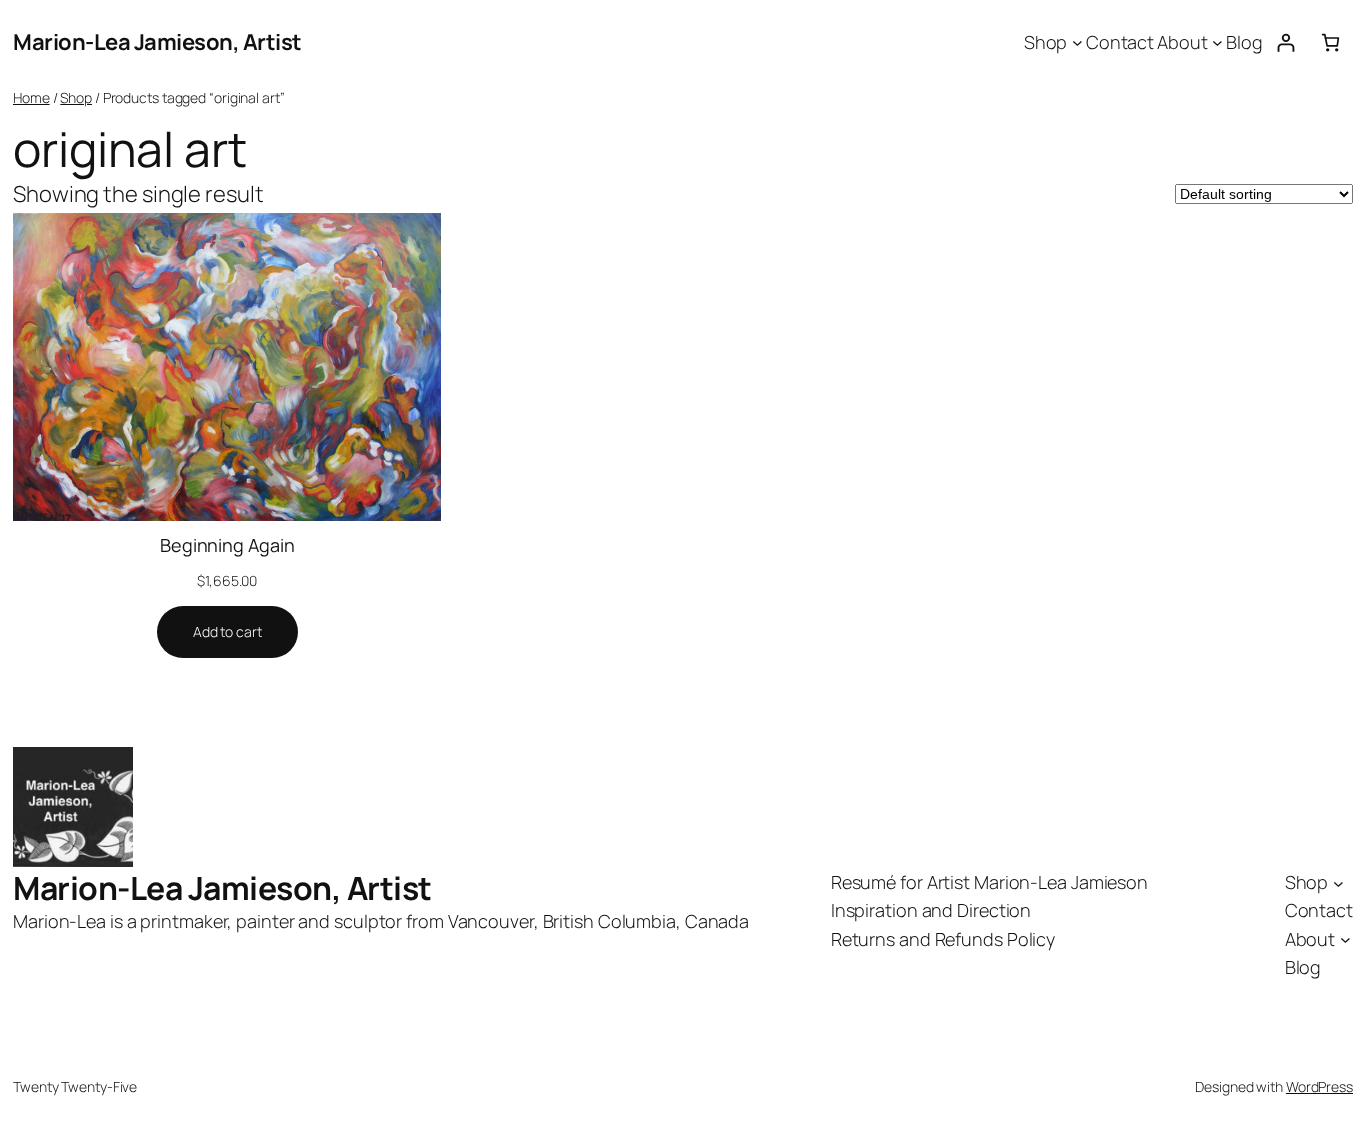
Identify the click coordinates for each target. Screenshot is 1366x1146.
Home (31, 97)
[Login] (1285, 42)
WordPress (1319, 1086)
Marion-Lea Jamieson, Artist (157, 42)
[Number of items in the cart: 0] (1330, 42)
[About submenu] (1217, 42)
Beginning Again (227, 545)
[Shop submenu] (1077, 42)
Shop (76, 97)
